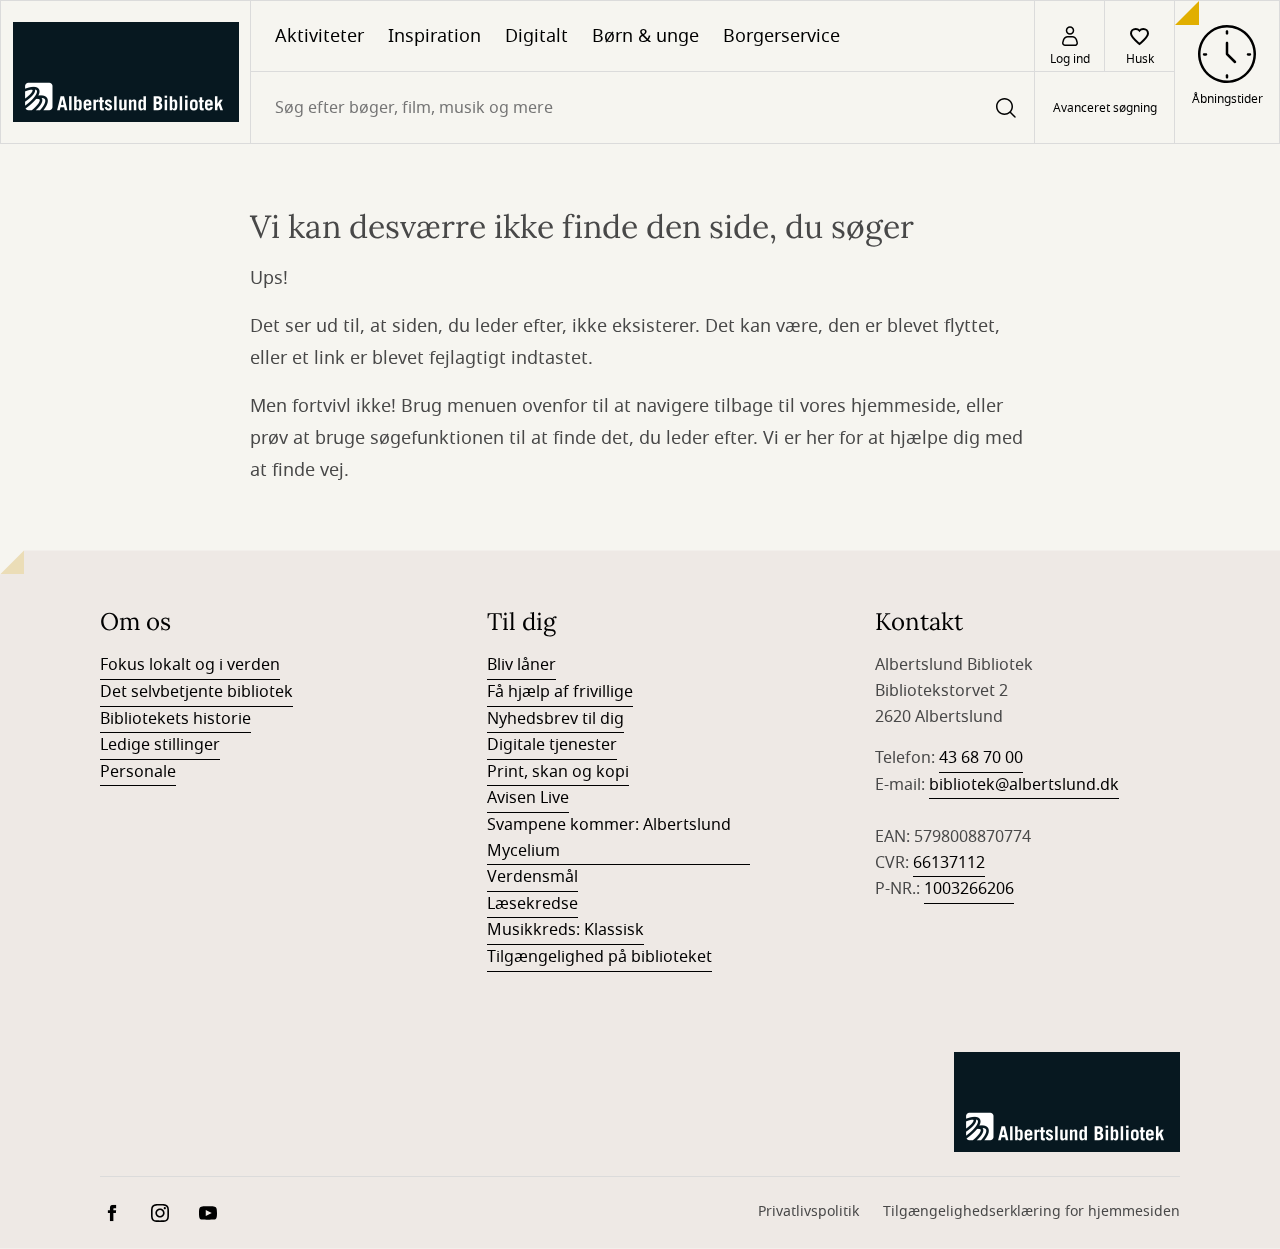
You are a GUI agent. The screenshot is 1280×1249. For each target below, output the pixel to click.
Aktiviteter (319, 36)
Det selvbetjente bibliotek (196, 692)
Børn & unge (645, 36)
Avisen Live (528, 798)
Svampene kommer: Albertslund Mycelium (609, 838)
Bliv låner (521, 665)
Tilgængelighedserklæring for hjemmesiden (1031, 1211)
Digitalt (536, 36)
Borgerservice (781, 36)
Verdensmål (532, 877)
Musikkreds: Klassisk (565, 930)
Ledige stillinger (160, 745)
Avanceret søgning (1105, 108)
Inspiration (434, 36)
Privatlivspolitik (808, 1211)
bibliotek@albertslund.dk (1024, 785)
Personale (138, 772)
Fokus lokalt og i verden (190, 665)
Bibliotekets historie (175, 719)
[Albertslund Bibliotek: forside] (125, 72)
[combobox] (642, 107)
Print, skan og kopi (558, 772)
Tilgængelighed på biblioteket (599, 957)
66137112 (949, 863)
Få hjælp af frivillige (560, 692)
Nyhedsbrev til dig (555, 719)
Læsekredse (532, 904)
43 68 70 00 (981, 758)
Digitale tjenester (552, 745)
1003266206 (969, 889)
